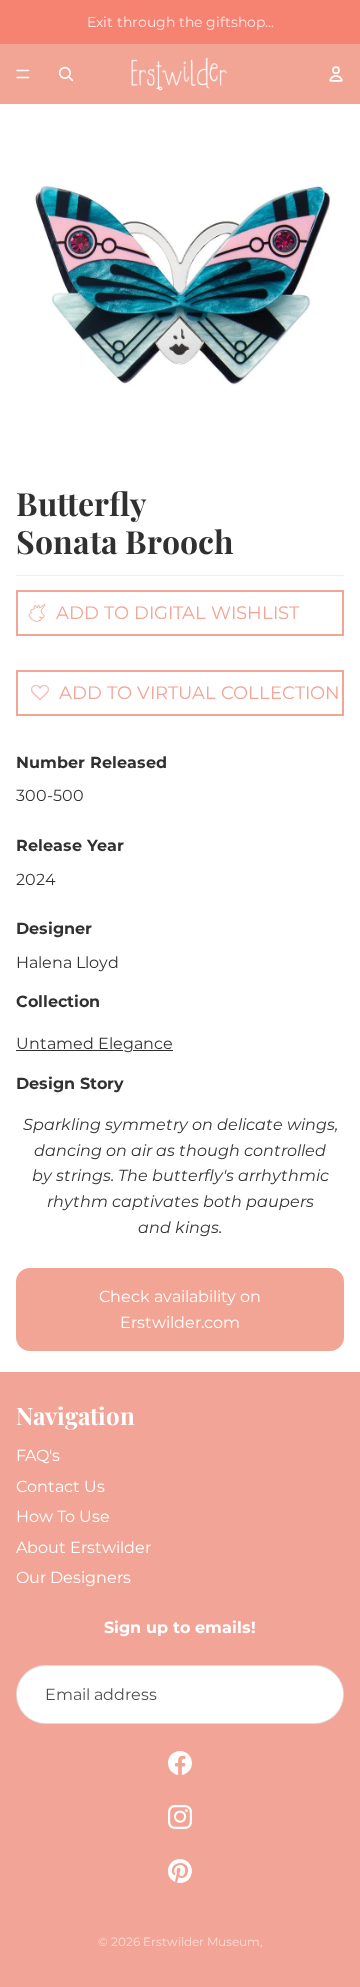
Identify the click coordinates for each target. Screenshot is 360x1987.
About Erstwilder (83, 1547)
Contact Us (60, 1486)
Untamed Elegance (94, 1043)
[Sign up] (314, 1695)
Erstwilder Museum (201, 1941)
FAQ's (38, 1455)
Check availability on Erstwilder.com (180, 1309)
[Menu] (23, 74)
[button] (185, 692)
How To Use (63, 1516)
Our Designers (73, 1577)
